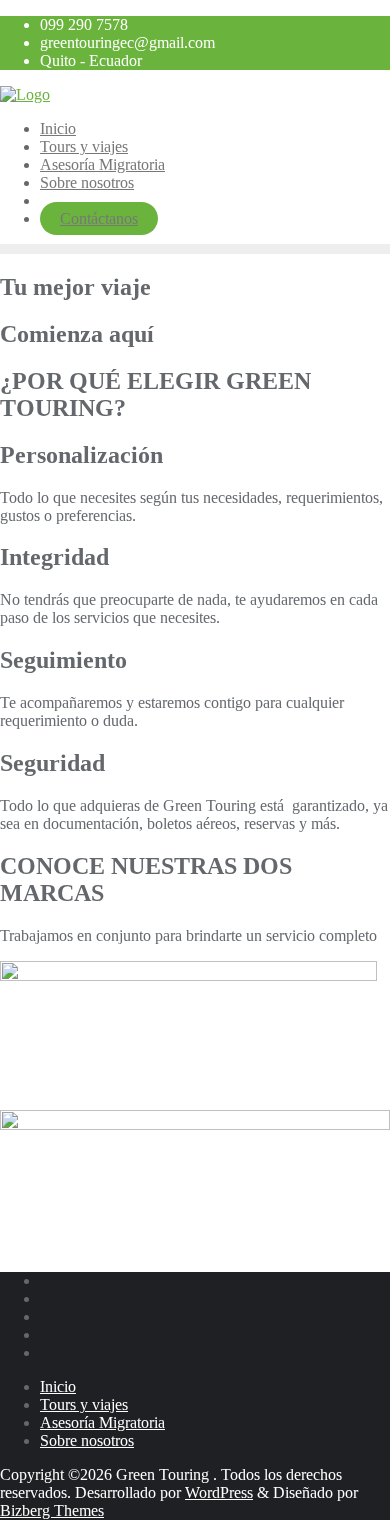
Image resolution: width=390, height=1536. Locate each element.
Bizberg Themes (52, 1510)
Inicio (58, 1386)
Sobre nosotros (87, 1440)
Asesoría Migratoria (102, 1422)
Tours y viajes (84, 1404)
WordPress (219, 1492)
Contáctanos (99, 218)
